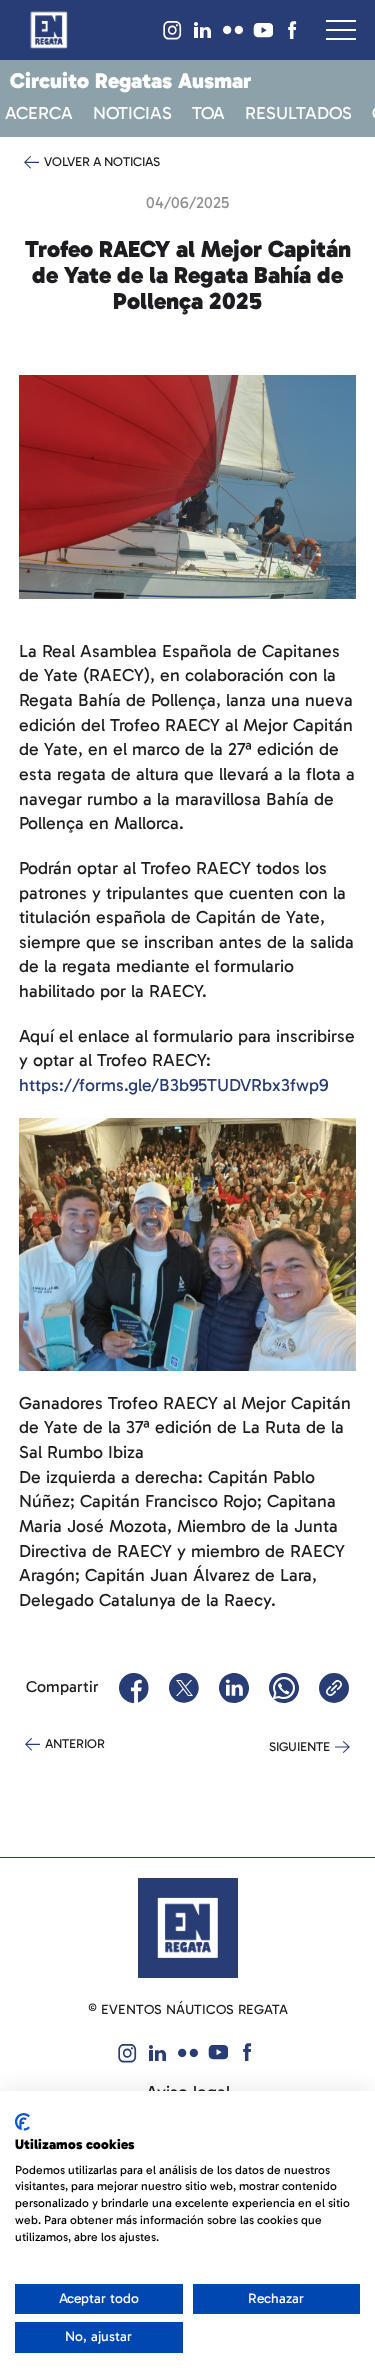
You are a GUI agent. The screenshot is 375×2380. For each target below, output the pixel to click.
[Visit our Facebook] (293, 30)
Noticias (132, 114)
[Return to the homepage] (188, 1927)
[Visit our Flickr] (233, 30)
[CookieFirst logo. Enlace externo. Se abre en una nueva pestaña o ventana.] (22, 2122)
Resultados (298, 114)
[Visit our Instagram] (173, 30)
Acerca (39, 114)
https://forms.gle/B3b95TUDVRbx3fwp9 (173, 1085)
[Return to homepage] (49, 30)
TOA (208, 114)
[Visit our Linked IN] (203, 30)
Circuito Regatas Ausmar (130, 81)
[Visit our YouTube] (263, 30)
